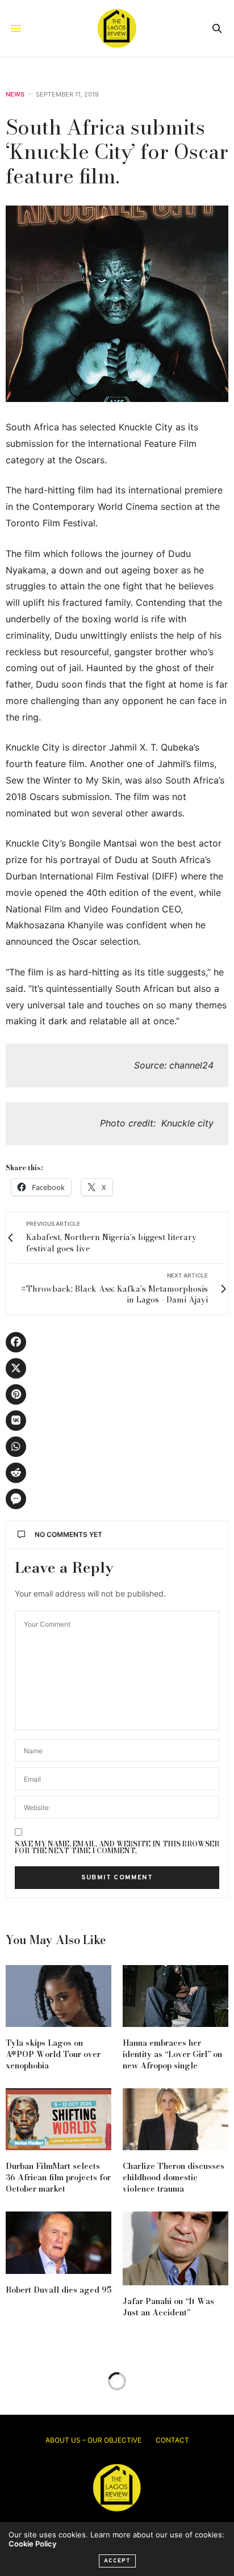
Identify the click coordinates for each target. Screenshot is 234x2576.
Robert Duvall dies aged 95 (58, 2290)
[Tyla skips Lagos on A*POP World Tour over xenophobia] (58, 1996)
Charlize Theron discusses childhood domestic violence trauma (174, 2177)
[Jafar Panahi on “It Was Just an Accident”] (175, 2248)
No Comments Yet (68, 1534)
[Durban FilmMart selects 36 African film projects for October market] (58, 2119)
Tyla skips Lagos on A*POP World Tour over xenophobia (53, 2054)
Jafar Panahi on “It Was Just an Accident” (168, 2307)
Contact (172, 2440)
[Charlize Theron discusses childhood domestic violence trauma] (175, 2119)
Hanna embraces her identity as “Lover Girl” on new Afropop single (172, 2054)
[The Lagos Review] (117, 28)
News (15, 95)
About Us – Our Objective (93, 2440)
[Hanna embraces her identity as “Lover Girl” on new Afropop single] (175, 1996)
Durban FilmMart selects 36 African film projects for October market (58, 2177)
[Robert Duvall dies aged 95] (58, 2242)
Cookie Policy (32, 2544)
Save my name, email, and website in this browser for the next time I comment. (117, 1848)
